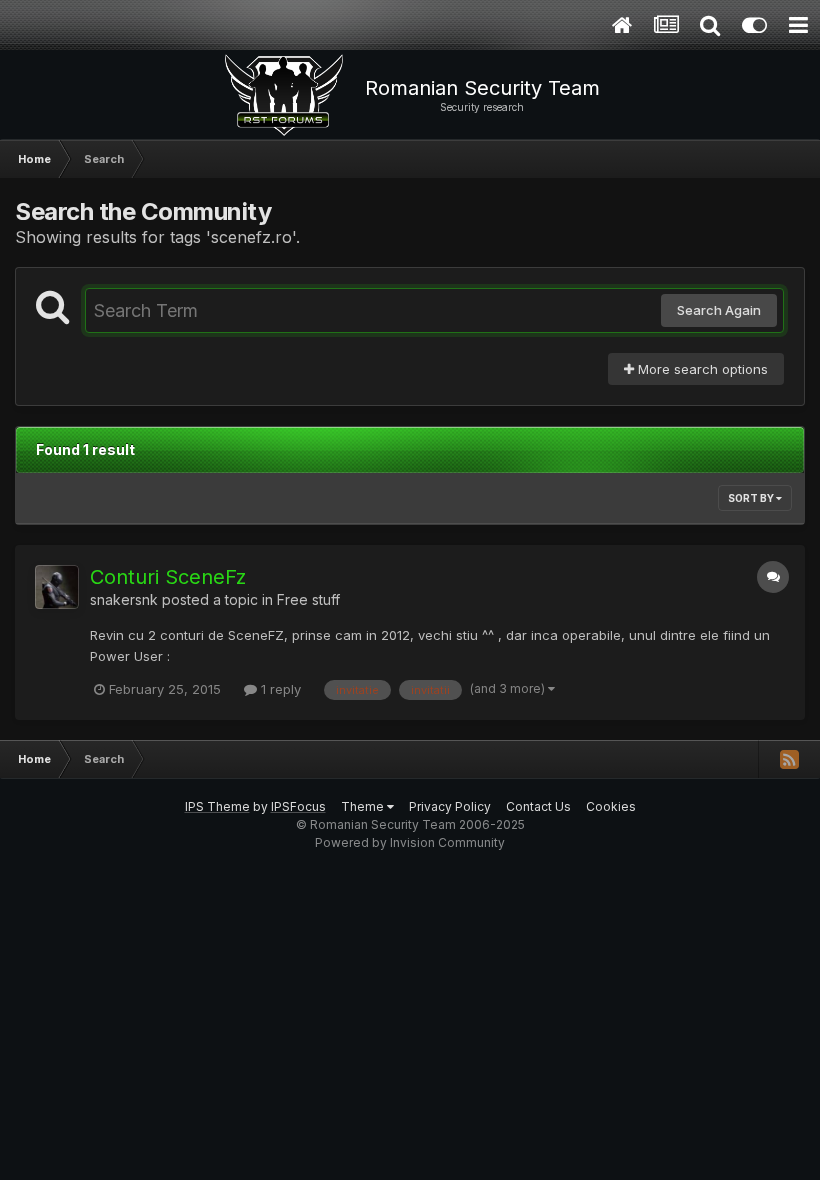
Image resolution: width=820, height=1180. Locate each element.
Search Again (719, 310)
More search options (701, 369)
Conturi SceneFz (168, 577)
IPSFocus (298, 806)
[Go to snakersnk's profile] (57, 587)
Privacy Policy (450, 806)
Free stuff (308, 599)
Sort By (752, 498)
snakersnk (124, 599)
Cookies (611, 806)
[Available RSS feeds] (789, 759)
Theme (364, 806)
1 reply (279, 689)
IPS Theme (217, 806)
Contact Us (538, 806)
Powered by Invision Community (410, 842)
